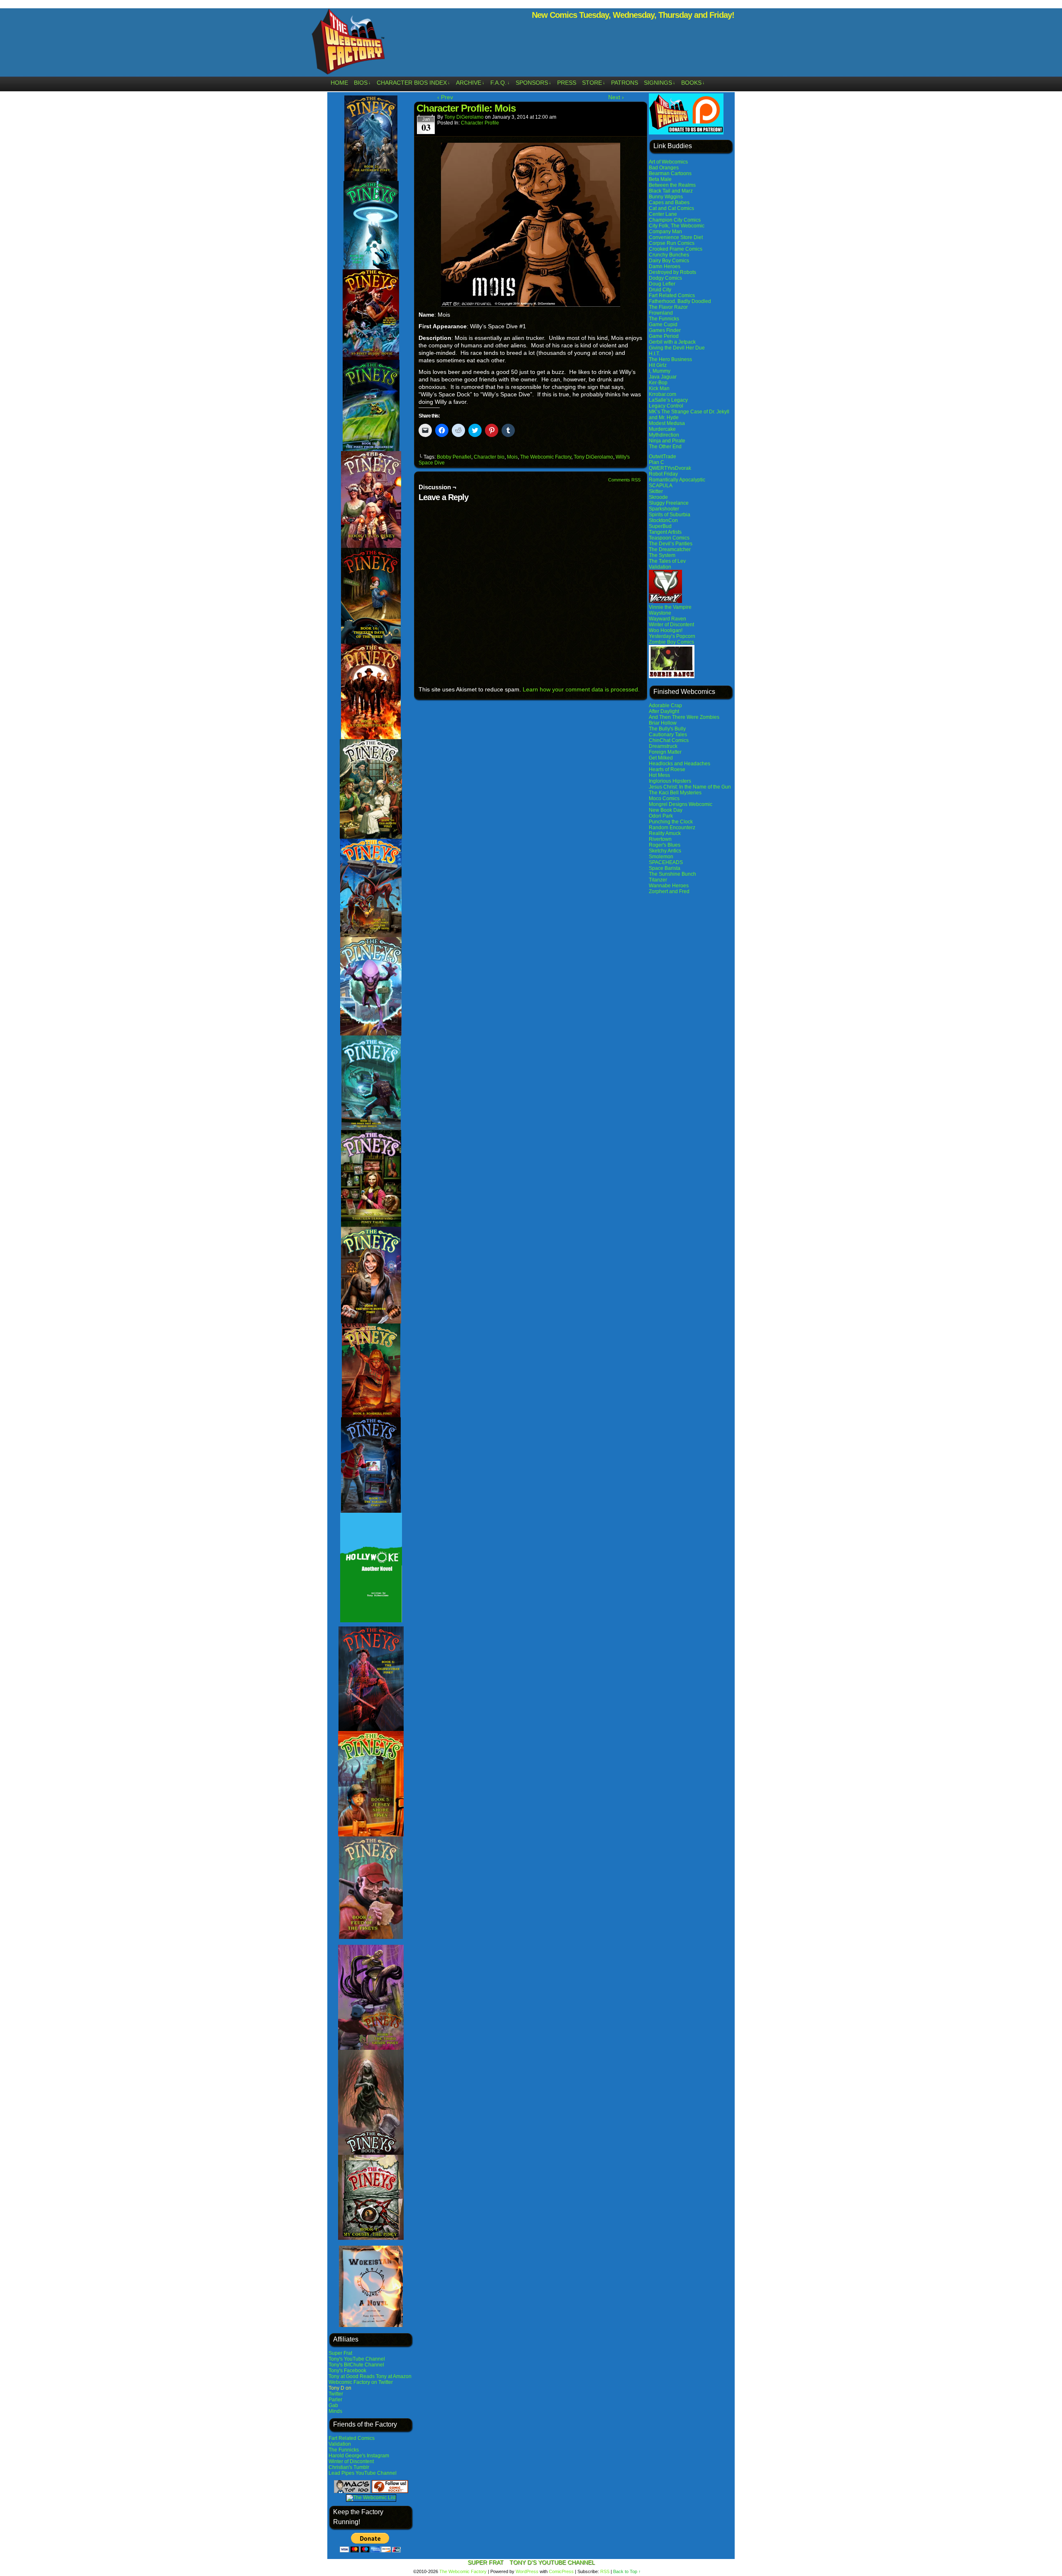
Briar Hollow (663, 723)
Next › (616, 97)
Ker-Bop (658, 383)
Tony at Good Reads (352, 2376)
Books (693, 83)
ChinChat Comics (669, 740)
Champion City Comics (675, 220)
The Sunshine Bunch (672, 874)
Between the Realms (672, 185)
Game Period (664, 336)
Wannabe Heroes (669, 886)
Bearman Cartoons (670, 173)
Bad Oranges (664, 168)
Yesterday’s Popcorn (672, 636)
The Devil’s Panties (671, 544)
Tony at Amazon (394, 2376)
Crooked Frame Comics (676, 249)
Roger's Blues (665, 845)
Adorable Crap (665, 706)
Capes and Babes (669, 203)
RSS (605, 2571)
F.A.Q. (500, 83)
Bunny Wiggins (666, 197)
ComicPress (561, 2571)
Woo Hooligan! (666, 630)
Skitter (656, 491)
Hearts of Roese (667, 769)
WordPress (527, 2571)
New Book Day (666, 810)
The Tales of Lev (667, 561)
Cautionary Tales (668, 735)
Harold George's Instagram (359, 2456)
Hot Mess (659, 775)
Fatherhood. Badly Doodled (680, 301)
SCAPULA (661, 486)
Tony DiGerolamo (464, 117)
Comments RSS (624, 480)
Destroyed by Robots (672, 272)
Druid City (660, 290)
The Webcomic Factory (348, 44)
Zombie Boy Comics (671, 642)
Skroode (658, 497)
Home (339, 83)
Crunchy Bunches (669, 255)
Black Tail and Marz (671, 191)
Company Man (665, 232)
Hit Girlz (658, 365)
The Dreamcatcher (670, 549)
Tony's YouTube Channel (357, 2359)
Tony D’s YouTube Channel (552, 2562)
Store (594, 83)
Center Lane (663, 214)
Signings (660, 83)
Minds (335, 2411)
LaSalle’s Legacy (668, 400)
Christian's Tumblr (349, 2467)
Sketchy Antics (665, 851)
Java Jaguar (663, 377)
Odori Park (661, 816)
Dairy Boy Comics (669, 261)
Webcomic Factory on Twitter (361, 2382)
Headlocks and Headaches (680, 764)
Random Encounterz (672, 828)
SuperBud (660, 526)
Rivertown (660, 839)
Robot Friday (663, 474)
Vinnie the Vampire (670, 607)
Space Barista (665, 868)
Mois (512, 457)
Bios (362, 83)
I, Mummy (660, 371)
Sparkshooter (664, 509)
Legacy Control (666, 406)
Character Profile (480, 123)
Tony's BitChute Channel (356, 2365)
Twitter (336, 2394)
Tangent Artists (665, 532)
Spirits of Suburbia (670, 515)
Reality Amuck (665, 833)
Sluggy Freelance (669, 503)
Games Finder (665, 330)
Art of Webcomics (668, 162)
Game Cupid (663, 325)
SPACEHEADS (666, 862)
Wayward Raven (667, 619)
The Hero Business (670, 359)
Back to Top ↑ (627, 2571)
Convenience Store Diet (676, 237)
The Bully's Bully (667, 729)
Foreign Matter (665, 752)
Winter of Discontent (351, 2461)
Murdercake (662, 429)
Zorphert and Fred (669, 891)
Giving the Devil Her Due (677, 348)
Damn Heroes (665, 266)
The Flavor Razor (668, 307)
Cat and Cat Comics (671, 208)
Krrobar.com (663, 394)
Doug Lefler (662, 284)
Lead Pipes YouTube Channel (363, 2473)
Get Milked (661, 758)
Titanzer (658, 880)
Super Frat (340, 2353)
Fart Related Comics (352, 2438)
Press (567, 83)
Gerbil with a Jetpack (672, 342)
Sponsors (533, 83)
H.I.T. (654, 354)
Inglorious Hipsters (670, 781)
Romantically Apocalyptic (677, 480)
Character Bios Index (413, 83)
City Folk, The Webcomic (677, 226)
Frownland (661, 313)
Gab (333, 2405)
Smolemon (661, 857)
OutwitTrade (663, 457)
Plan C (656, 462)
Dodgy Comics (665, 278)
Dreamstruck (663, 746)
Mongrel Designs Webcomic (681, 804)
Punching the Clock (671, 822)
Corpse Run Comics (672, 243)
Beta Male (660, 179)
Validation (340, 2444)
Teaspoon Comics (669, 538)
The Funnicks (344, 2450)
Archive (470, 83)
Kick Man (659, 388)
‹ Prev (445, 97)
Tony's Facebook (347, 2371)
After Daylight (664, 711)
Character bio (489, 457)
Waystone (660, 613)
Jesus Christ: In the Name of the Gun (690, 787)
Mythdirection (664, 435)
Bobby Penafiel (454, 457)
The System (662, 555)
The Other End (665, 447)
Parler (335, 2400)
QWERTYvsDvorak (670, 468)
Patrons (625, 83)
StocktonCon (663, 520)
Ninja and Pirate (667, 441)
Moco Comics (664, 798)
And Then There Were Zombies (684, 717)
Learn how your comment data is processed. (581, 689)
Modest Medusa (667, 423)
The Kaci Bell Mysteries (675, 793)
